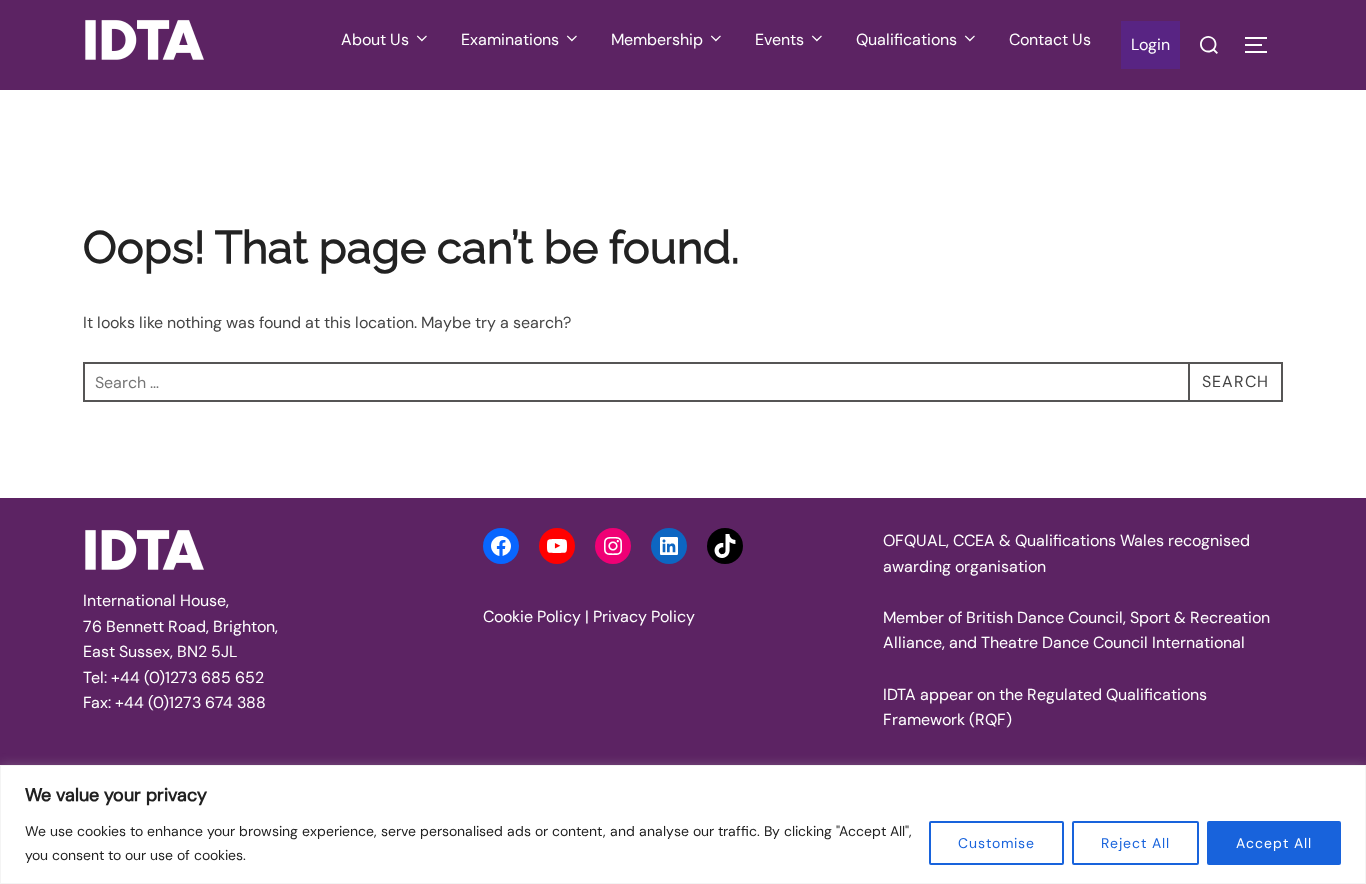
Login (1150, 44)
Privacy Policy (644, 616)
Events (779, 39)
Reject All (1135, 843)
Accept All (1274, 843)
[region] (683, 824)
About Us (375, 39)
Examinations (510, 39)
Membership (657, 39)
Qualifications (906, 39)
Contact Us (1050, 39)
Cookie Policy (532, 616)
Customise (996, 843)
